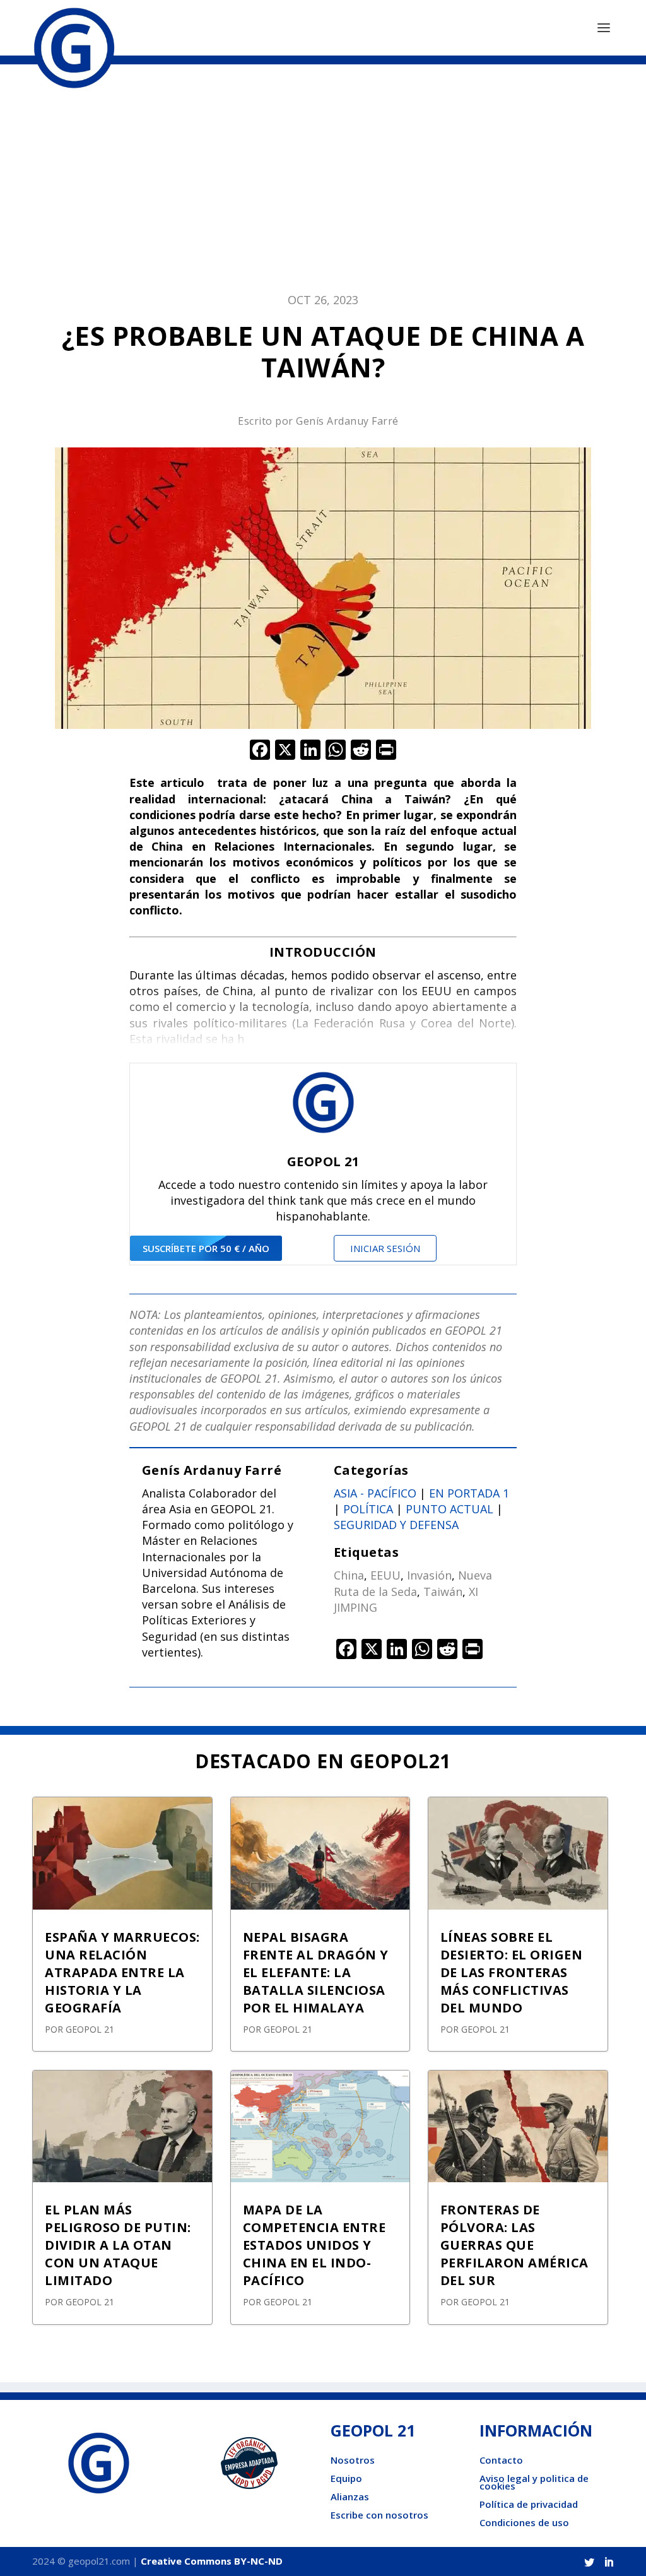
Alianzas (350, 2496)
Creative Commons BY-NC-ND (212, 2561)
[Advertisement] (323, 185)
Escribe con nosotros (379, 2515)
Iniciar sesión (385, 1248)
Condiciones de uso (524, 2522)
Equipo (346, 2478)
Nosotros (353, 2460)
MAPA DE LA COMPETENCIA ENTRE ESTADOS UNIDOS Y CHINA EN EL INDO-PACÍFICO (314, 2245)
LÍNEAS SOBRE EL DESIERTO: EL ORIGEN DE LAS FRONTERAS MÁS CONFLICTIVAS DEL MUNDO (512, 1972)
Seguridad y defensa (396, 1525)
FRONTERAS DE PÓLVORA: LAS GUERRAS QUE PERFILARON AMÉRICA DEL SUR (514, 2245)
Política (368, 1509)
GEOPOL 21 (90, 2029)
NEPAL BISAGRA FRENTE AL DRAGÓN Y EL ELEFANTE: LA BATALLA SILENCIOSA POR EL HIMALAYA (316, 1972)
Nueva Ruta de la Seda (413, 1583)
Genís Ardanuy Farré (347, 421)
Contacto (501, 2460)
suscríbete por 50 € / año (206, 1248)
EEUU (385, 1575)
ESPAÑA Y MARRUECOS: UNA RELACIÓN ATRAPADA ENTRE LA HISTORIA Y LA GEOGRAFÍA (122, 1972)
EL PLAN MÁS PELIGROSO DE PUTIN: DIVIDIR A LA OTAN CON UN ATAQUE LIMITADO (118, 2245)
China (349, 1575)
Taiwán (443, 1592)
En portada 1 (469, 1493)
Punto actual (449, 1509)
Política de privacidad (529, 2504)
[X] (285, 751)
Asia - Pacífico (375, 1493)
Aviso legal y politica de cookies (534, 2482)
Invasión (429, 1575)
